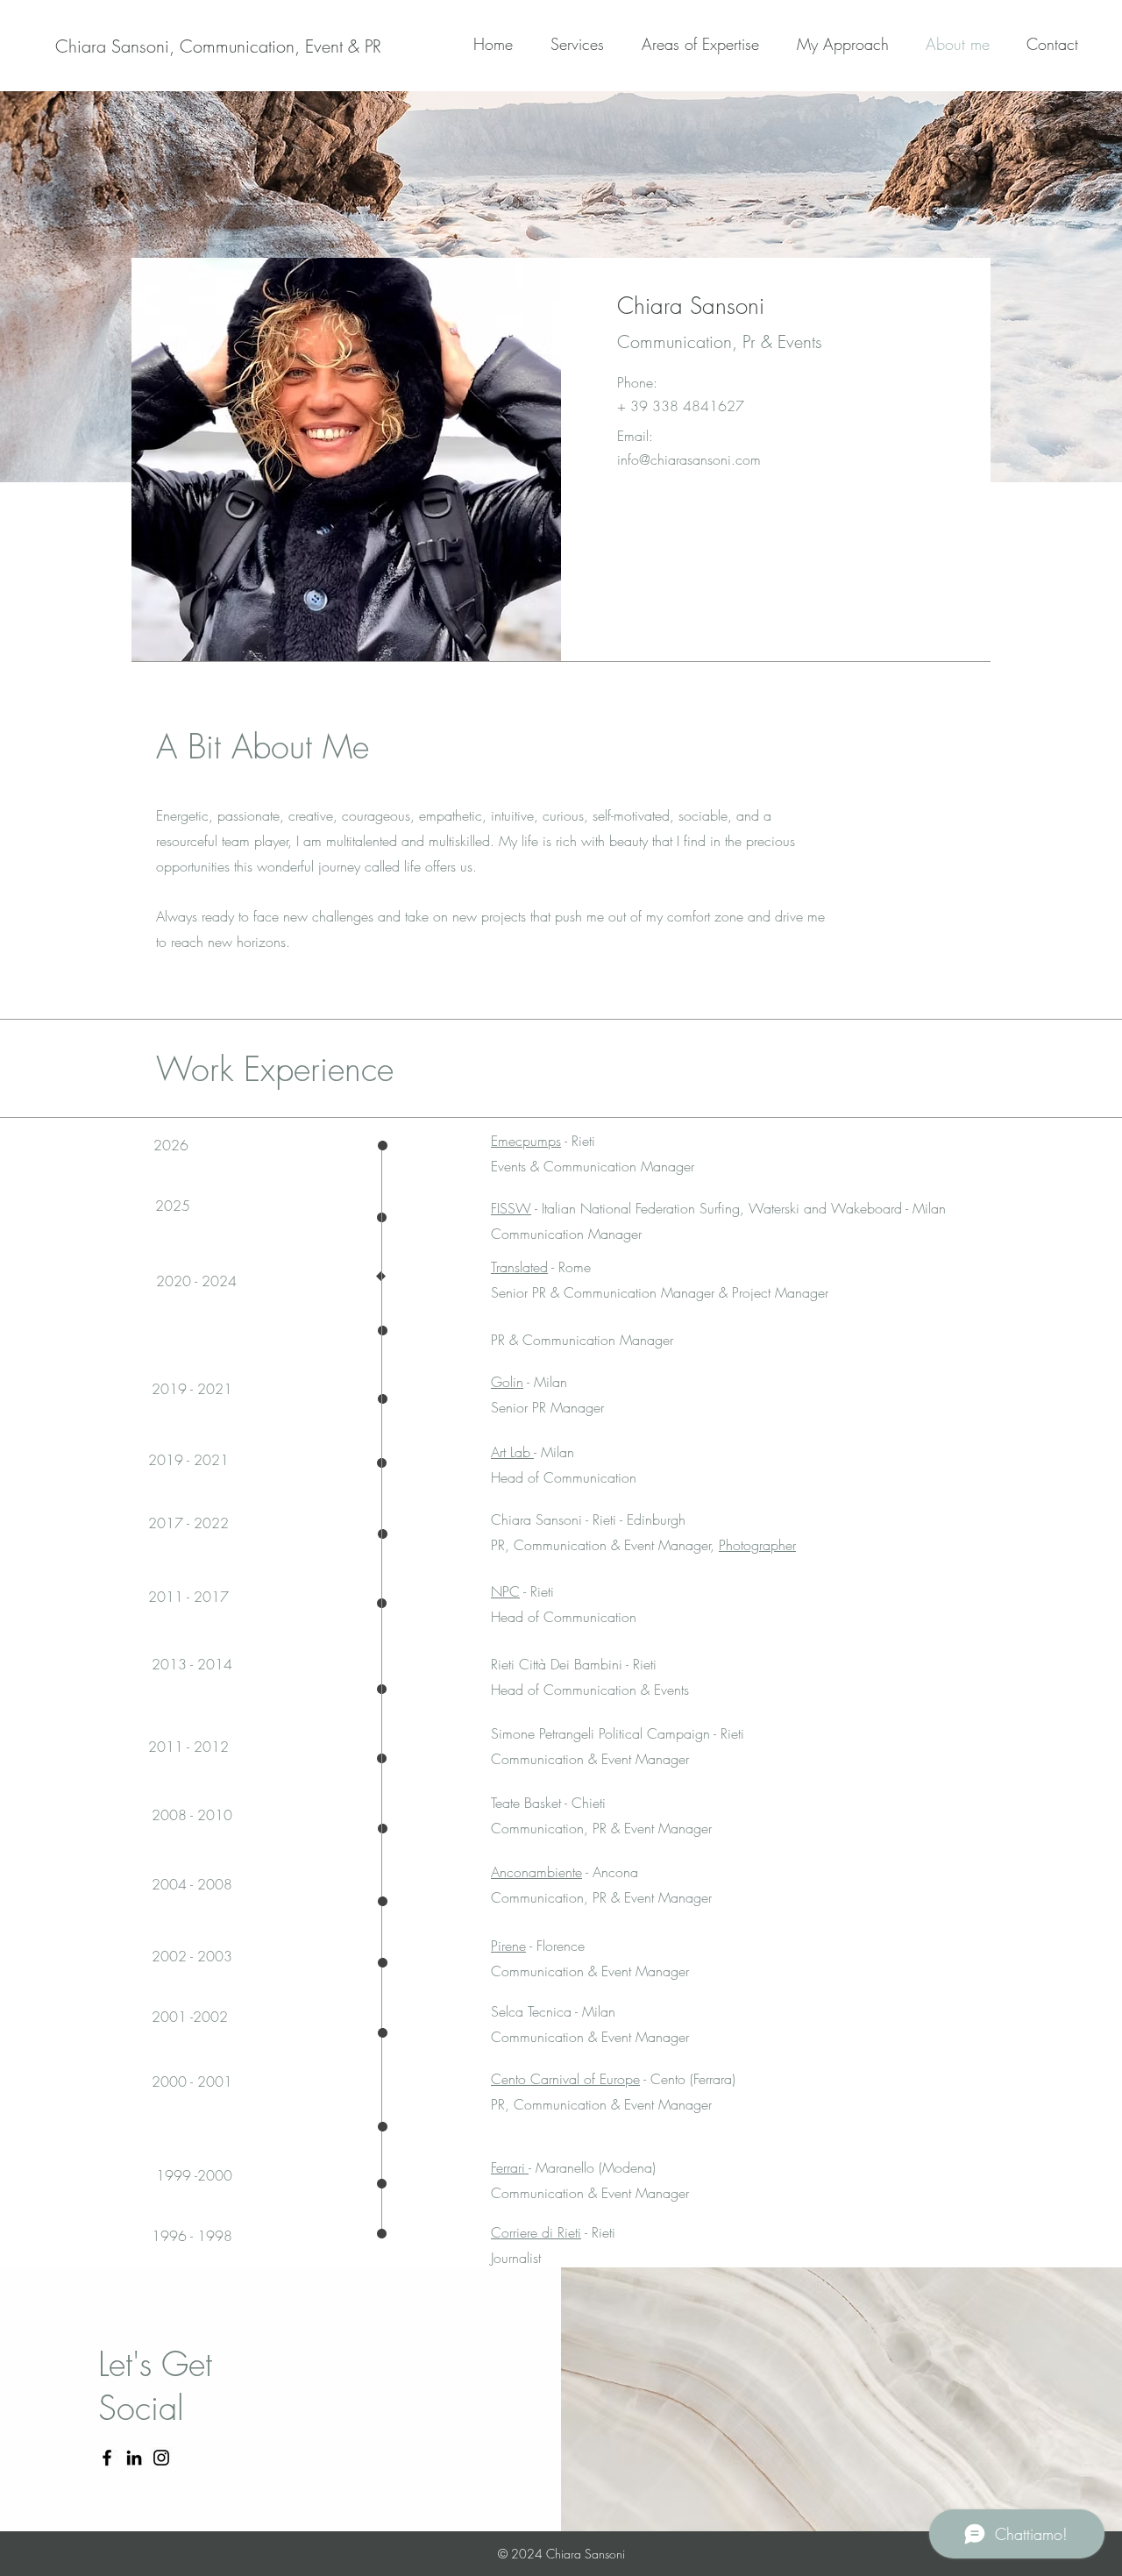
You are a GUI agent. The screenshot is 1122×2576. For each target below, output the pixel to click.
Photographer (757, 1545)
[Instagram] (161, 2458)
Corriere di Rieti (536, 2232)
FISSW (511, 1208)
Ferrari (510, 2167)
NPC (505, 1591)
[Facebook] (107, 2458)
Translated (519, 1267)
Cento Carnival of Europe (565, 2079)
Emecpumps (526, 1141)
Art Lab (512, 1452)
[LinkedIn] (134, 2458)
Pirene (508, 1946)
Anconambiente (536, 1872)
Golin (507, 1382)
